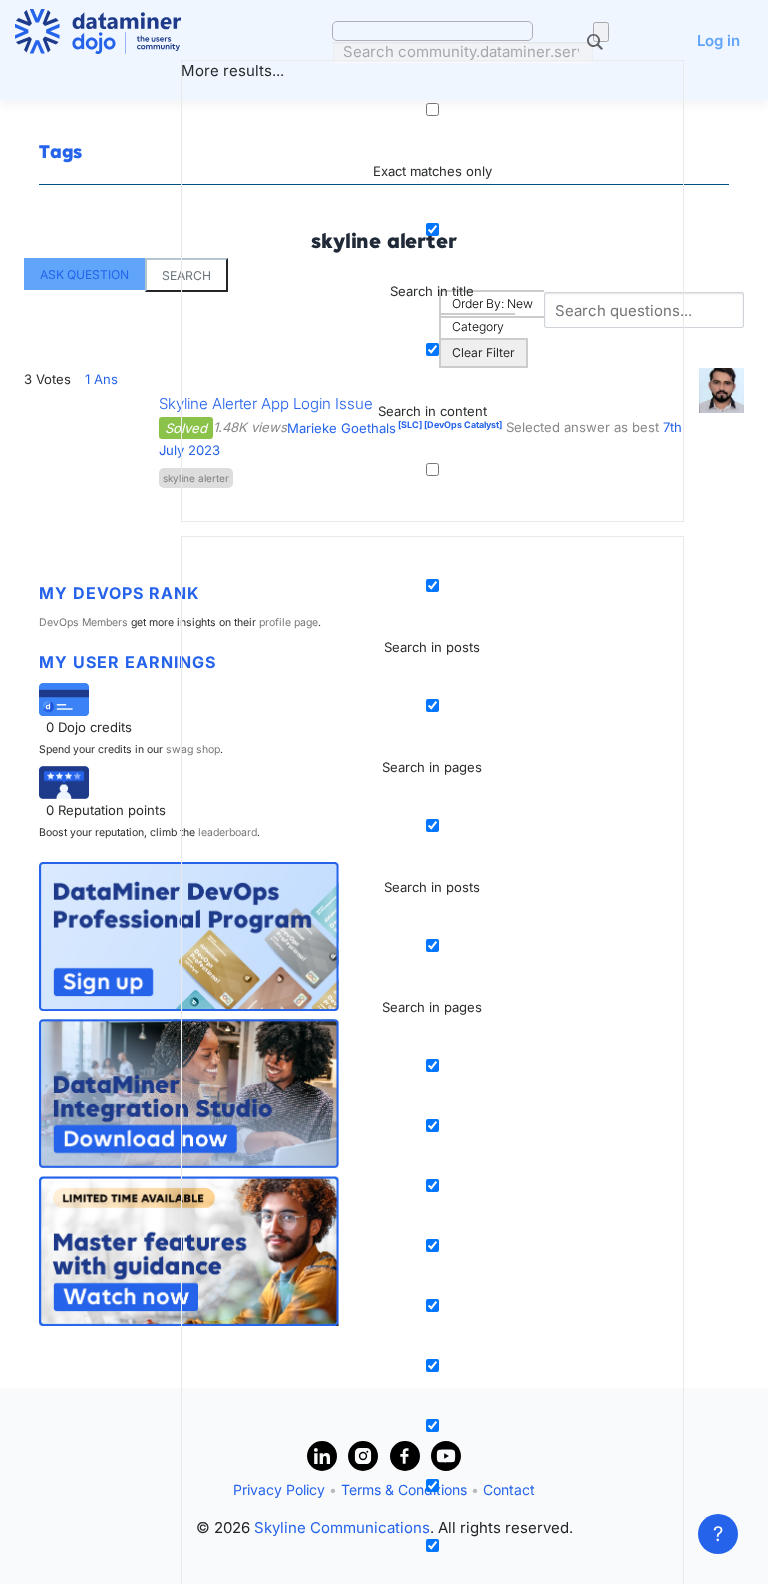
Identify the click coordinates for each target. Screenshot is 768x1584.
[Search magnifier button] (601, 32)
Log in (718, 40)
